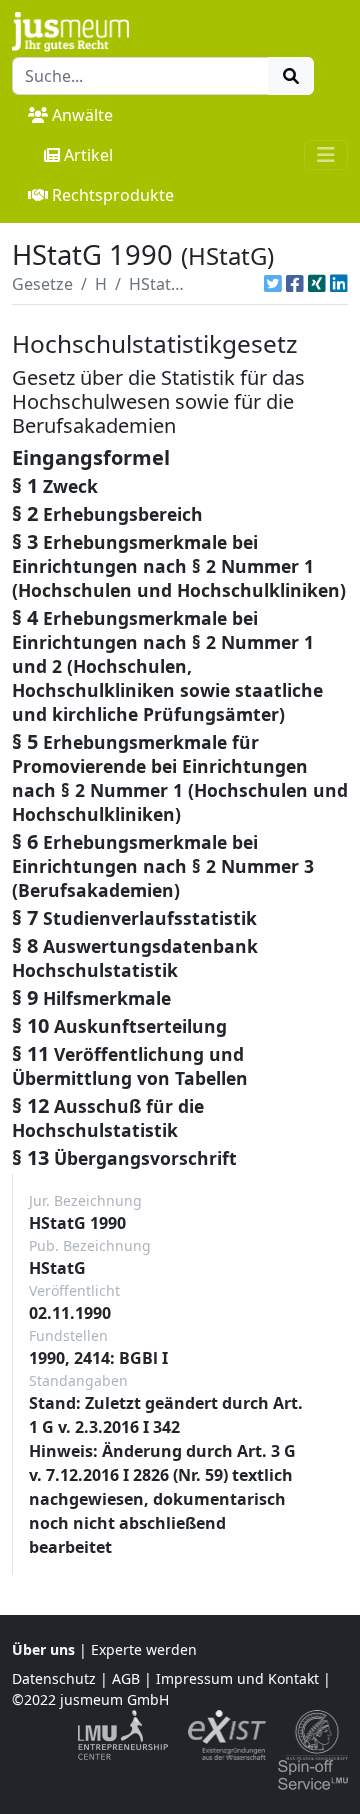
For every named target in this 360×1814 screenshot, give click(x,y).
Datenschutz (54, 1678)
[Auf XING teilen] (317, 284)
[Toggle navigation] (326, 155)
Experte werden (144, 1649)
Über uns (43, 1649)
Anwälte (82, 115)
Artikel (88, 155)
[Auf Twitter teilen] (273, 284)
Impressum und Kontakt (237, 1678)
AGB (126, 1678)
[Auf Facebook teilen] (295, 284)
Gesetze (42, 284)
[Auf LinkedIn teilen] (339, 284)
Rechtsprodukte (113, 195)
